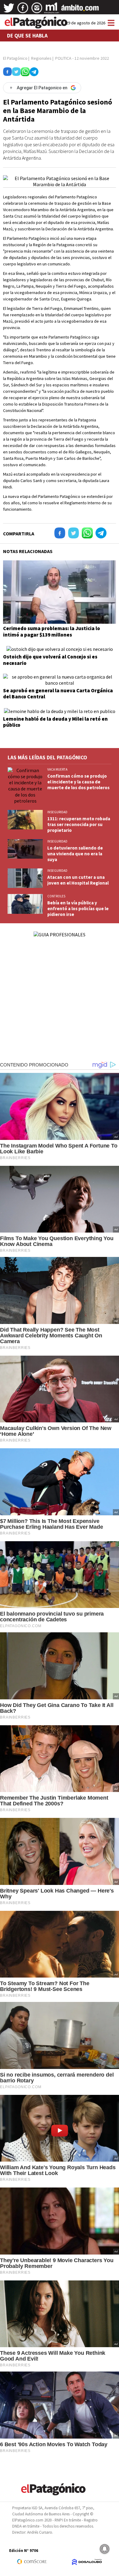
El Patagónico (15, 58)
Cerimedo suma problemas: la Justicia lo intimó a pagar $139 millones (52, 631)
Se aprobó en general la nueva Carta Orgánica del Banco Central (58, 694)
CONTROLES (56, 896)
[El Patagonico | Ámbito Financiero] (80, 10)
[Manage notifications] (105, 2549)
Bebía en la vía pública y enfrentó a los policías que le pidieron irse (78, 908)
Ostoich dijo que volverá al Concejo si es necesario (50, 660)
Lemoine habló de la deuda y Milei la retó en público (55, 722)
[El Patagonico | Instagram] (37, 10)
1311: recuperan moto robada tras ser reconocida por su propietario (79, 824)
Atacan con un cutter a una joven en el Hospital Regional (78, 880)
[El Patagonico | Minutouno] (52, 10)
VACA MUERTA (57, 769)
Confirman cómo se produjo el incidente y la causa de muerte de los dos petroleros (78, 782)
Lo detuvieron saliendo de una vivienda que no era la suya (75, 854)
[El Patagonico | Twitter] (9, 10)
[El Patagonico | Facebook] (23, 10)
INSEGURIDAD (57, 812)
